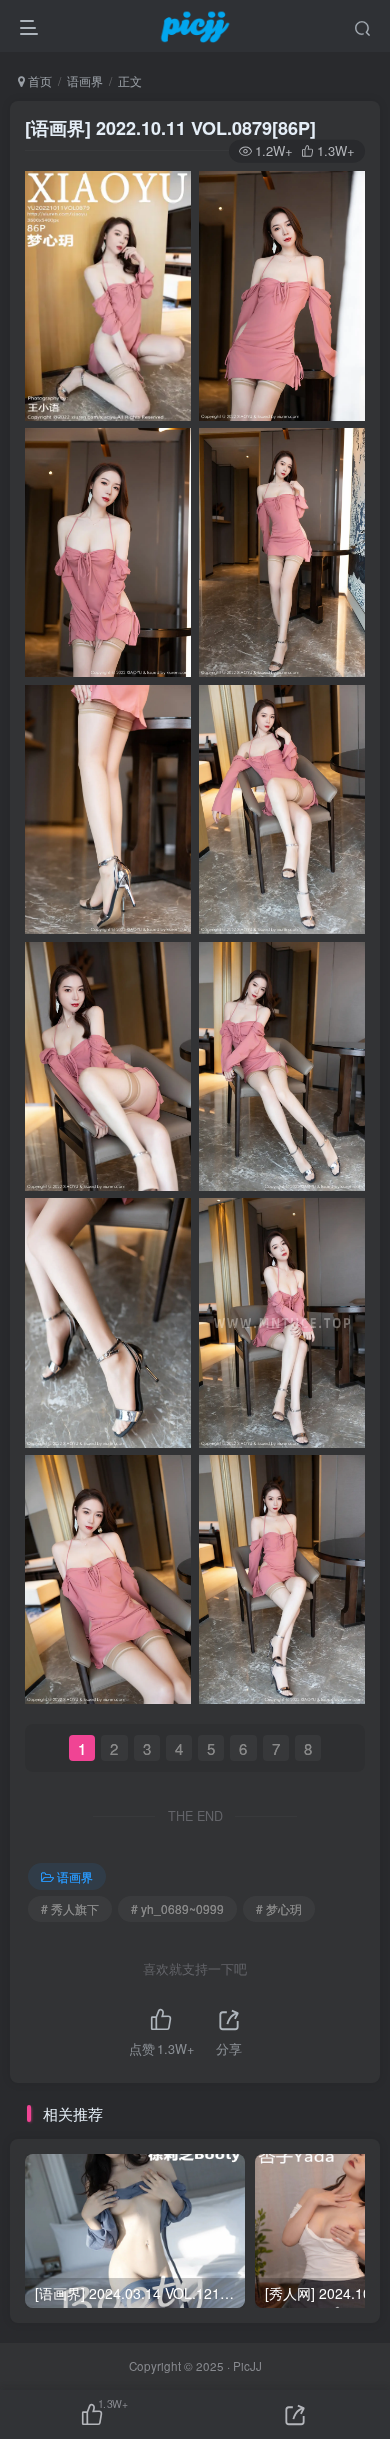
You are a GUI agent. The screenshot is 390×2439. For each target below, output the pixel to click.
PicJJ (247, 2366)
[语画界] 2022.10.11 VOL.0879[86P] (170, 128)
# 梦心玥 (279, 1908)
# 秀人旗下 (70, 1908)
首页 (38, 80)
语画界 (85, 80)
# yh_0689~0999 (177, 1908)
